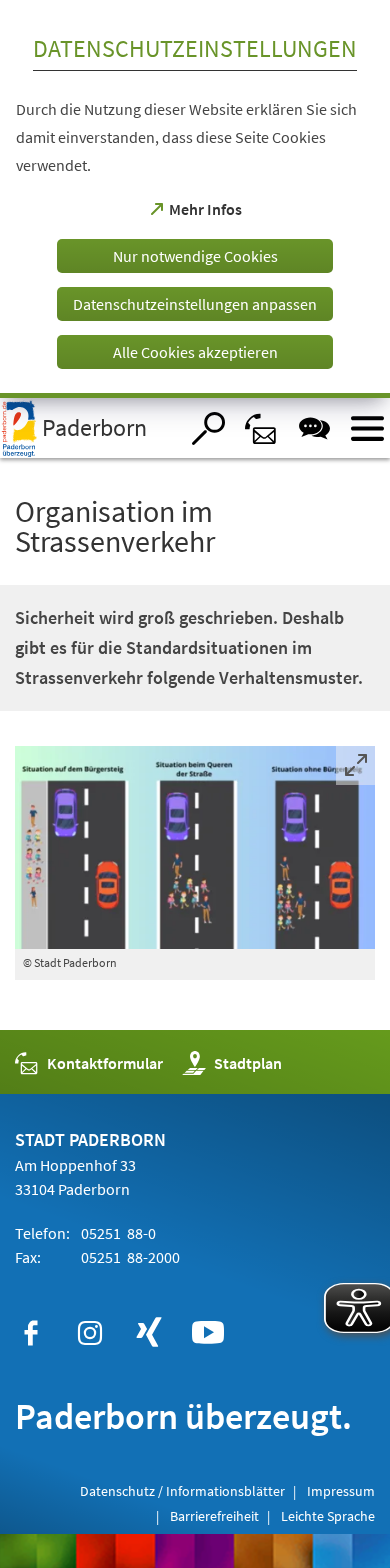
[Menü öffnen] (367, 428)
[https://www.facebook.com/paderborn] (31, 1333)
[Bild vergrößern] (195, 847)
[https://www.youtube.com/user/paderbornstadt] (208, 1333)
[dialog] (195, 199)
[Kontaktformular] (261, 428)
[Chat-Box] (314, 428)
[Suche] (208, 428)
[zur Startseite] (89, 428)
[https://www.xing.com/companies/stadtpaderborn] (149, 1333)
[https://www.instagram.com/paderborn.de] (90, 1333)
